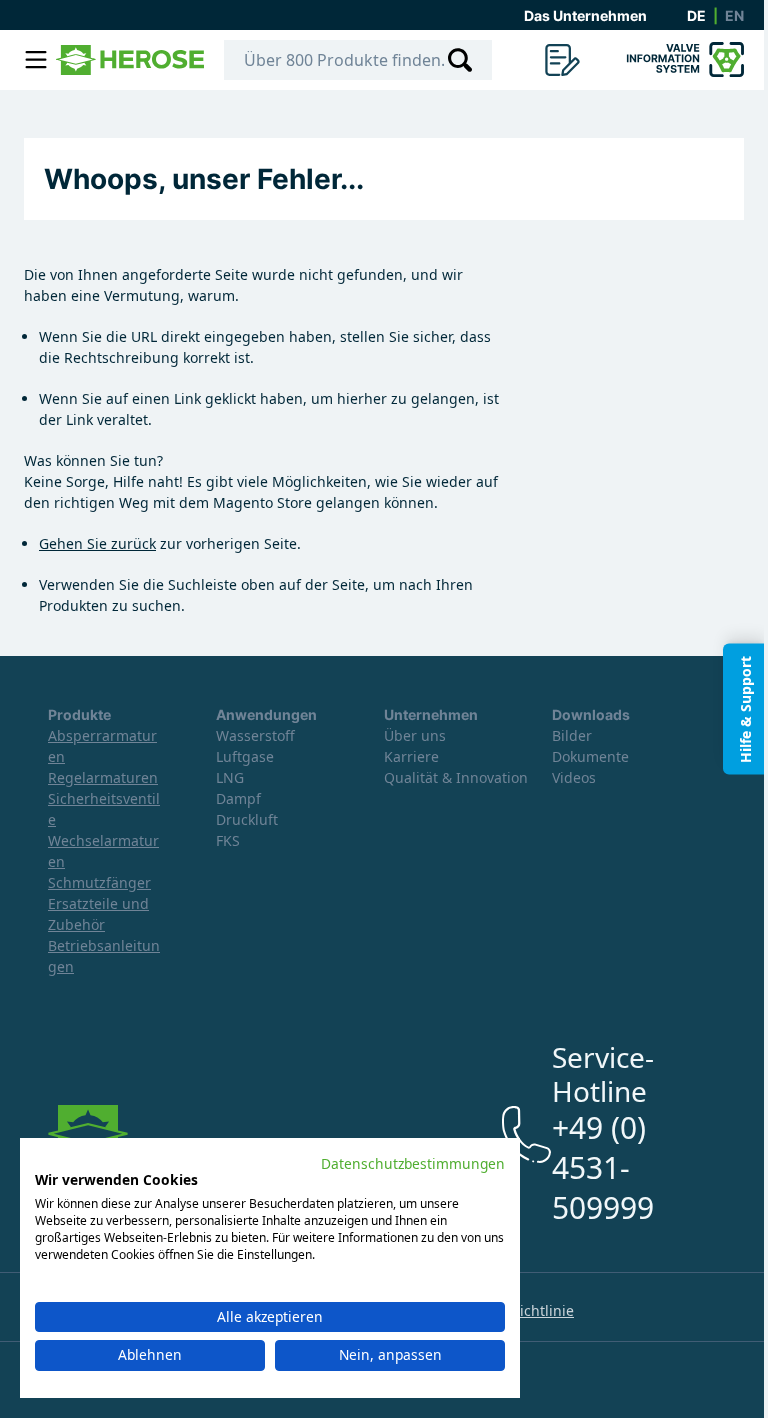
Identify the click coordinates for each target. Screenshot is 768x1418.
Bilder (572, 735)
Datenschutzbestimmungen (413, 1163)
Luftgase (245, 756)
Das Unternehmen (585, 15)
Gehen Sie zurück (97, 543)
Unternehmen (431, 714)
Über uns (415, 735)
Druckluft (247, 819)
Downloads (591, 714)
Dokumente (590, 756)
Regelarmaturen (103, 777)
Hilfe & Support (745, 709)
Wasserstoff (255, 735)
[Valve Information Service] (682, 60)
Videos (574, 777)
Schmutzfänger (99, 882)
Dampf (238, 798)
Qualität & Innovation (456, 777)
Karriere (411, 756)
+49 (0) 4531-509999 (603, 1167)
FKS (228, 840)
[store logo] (130, 60)
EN (734, 15)
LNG (230, 777)
